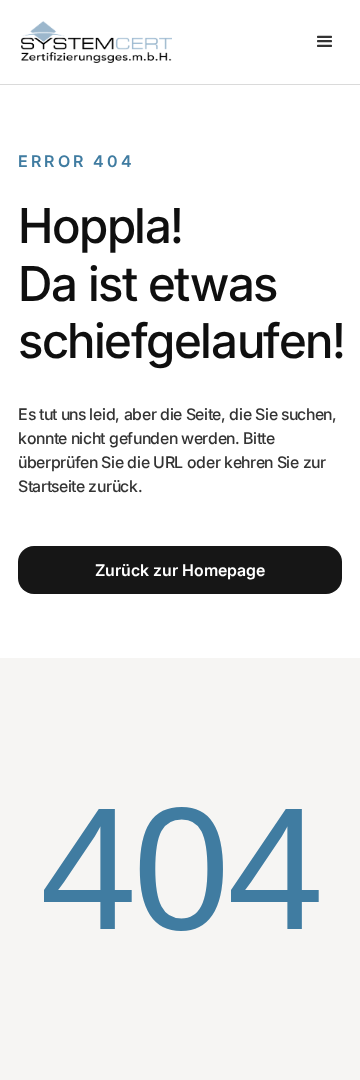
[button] (325, 42)
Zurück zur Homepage (180, 570)
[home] (91, 41)
